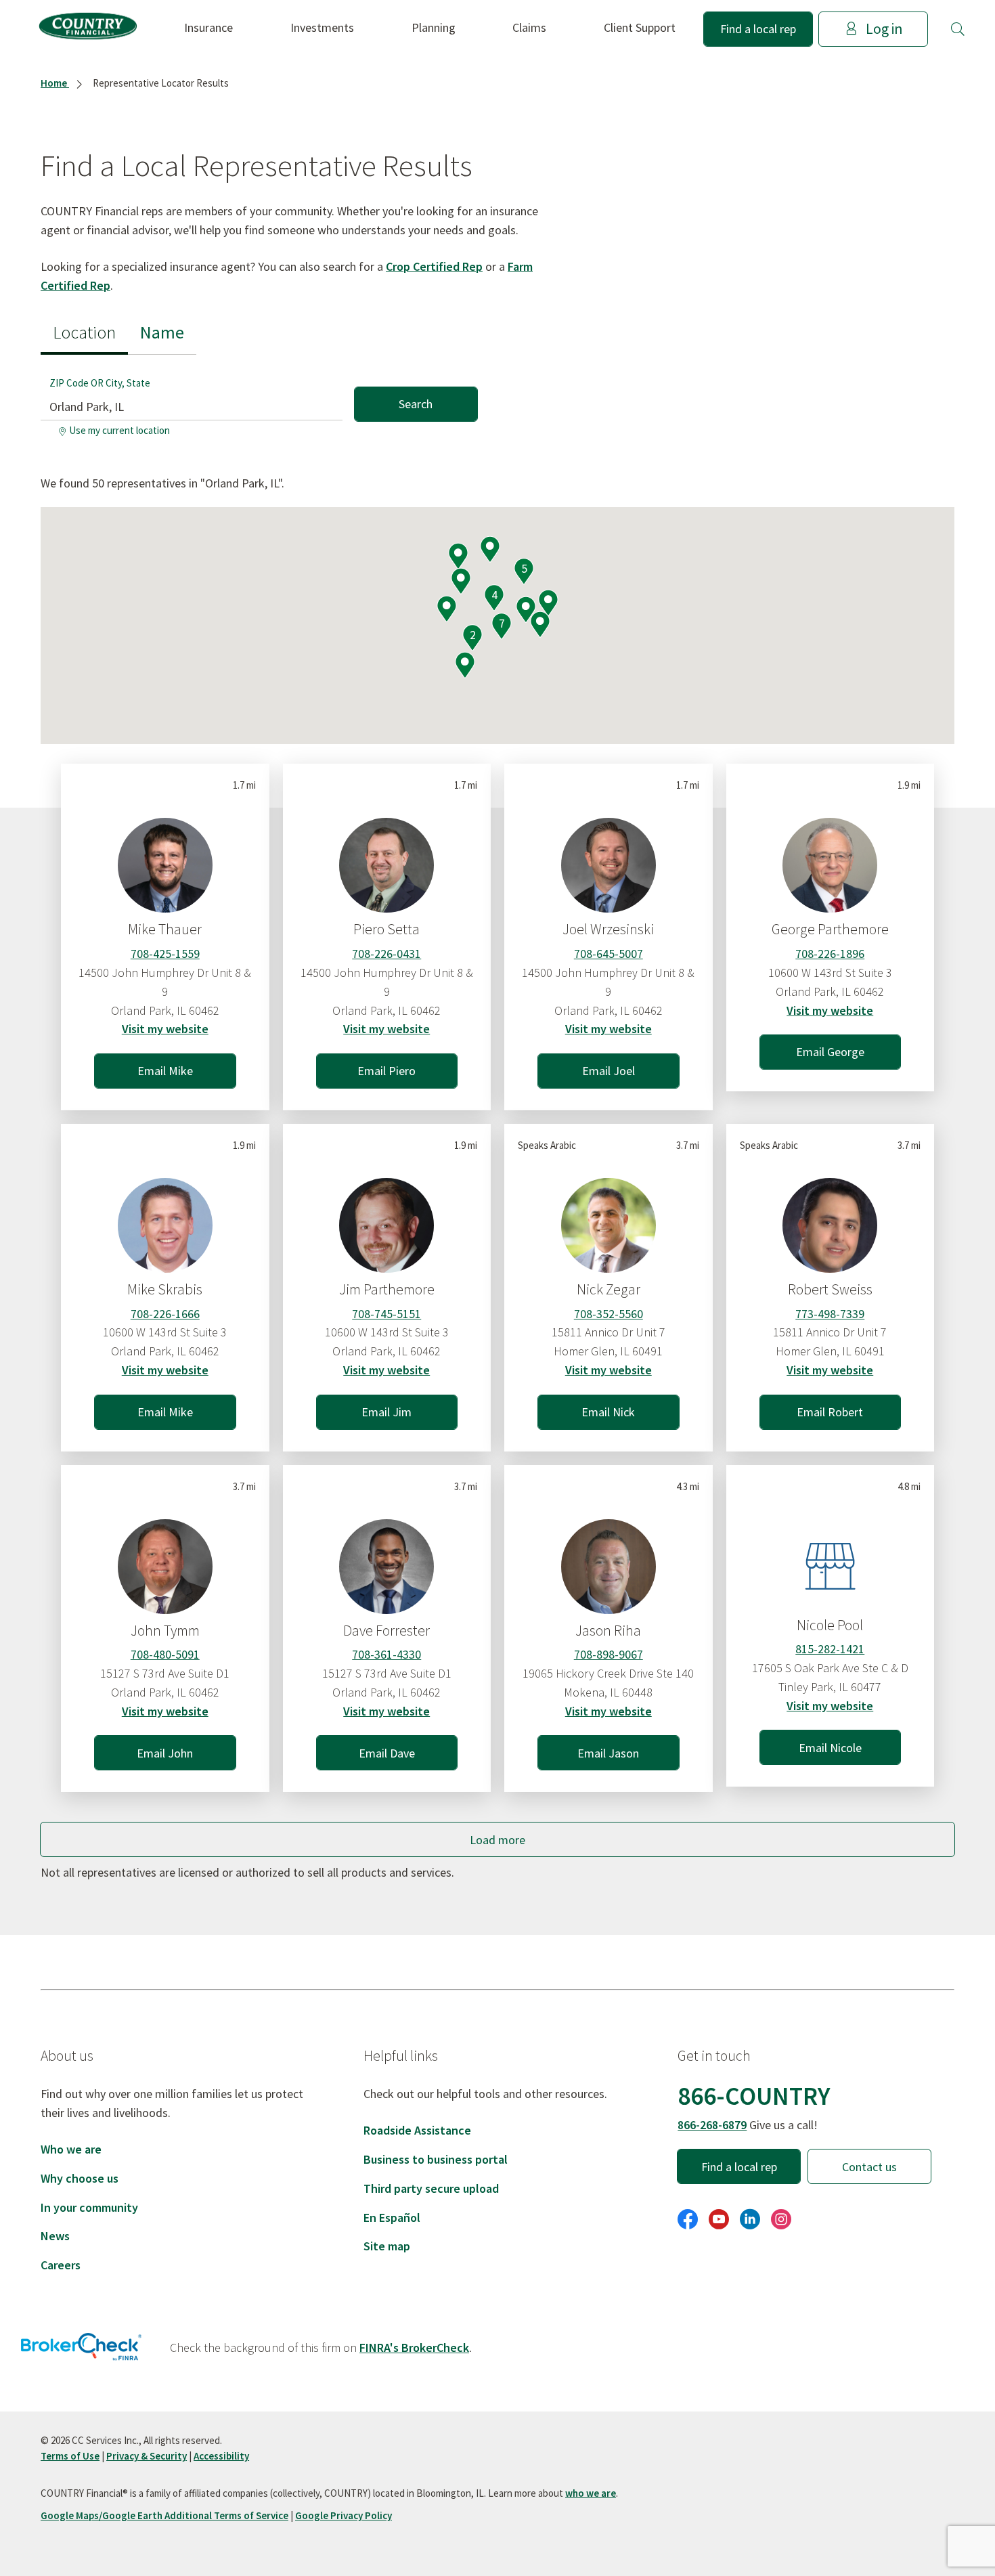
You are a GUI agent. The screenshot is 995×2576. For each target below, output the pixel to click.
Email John (165, 1753)
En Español (392, 2218)
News (55, 2236)
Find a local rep (758, 29)
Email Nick (608, 1412)
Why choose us (80, 2178)
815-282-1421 (830, 1649)
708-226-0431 (386, 954)
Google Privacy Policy (344, 2515)
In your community (89, 2207)
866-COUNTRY (754, 2096)
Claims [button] (529, 27)
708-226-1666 (165, 1314)
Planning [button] (434, 27)
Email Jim (386, 1412)
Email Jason (608, 1753)
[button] (958, 29)
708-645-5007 (609, 954)
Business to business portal (436, 2159)
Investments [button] (322, 27)
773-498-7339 (830, 1314)
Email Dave (387, 1753)
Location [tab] (84, 332)
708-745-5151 (386, 1314)
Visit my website (165, 1029)
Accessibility (221, 2456)
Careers (61, 2265)
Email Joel (609, 1071)
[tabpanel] (259, 398)
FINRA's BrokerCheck (414, 2348)
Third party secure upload (431, 2188)
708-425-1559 (165, 954)
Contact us (869, 2167)
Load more (497, 1840)
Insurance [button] (208, 27)
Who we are (71, 2149)
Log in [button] (884, 29)
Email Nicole (830, 1748)
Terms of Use (70, 2456)
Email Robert (830, 1412)
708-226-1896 (830, 954)
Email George (830, 1052)
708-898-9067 (609, 1654)
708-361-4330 (386, 1654)
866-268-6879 (712, 2125)
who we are (591, 2493)
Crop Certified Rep (434, 266)
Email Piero (386, 1071)
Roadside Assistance (417, 2130)
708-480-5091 (165, 1654)
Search (416, 404)
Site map (387, 2246)
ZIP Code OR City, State (100, 383)
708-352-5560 (609, 1314)
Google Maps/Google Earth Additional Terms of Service (164, 2515)
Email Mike (165, 1071)
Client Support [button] (640, 27)
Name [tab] (162, 332)
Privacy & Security (147, 2456)
